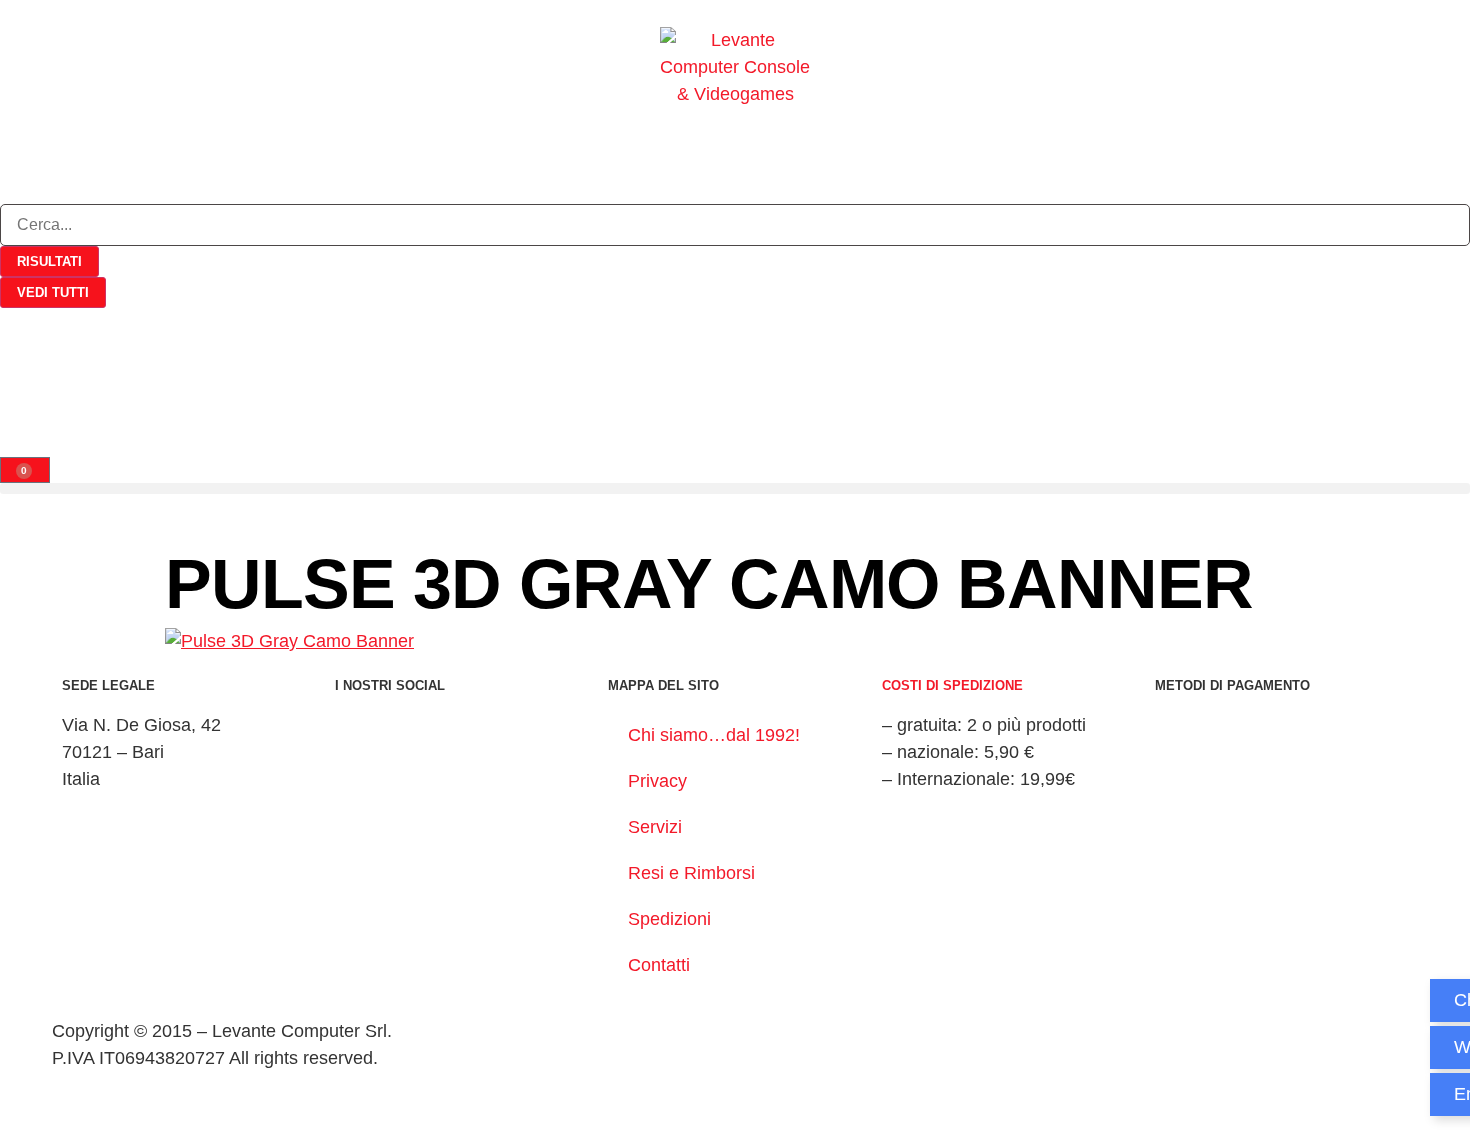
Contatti (659, 965)
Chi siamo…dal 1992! (714, 735)
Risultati (49, 261)
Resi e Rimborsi (691, 873)
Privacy (657, 781)
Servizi (655, 827)
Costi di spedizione (952, 685)
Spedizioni (669, 919)
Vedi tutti (53, 292)
